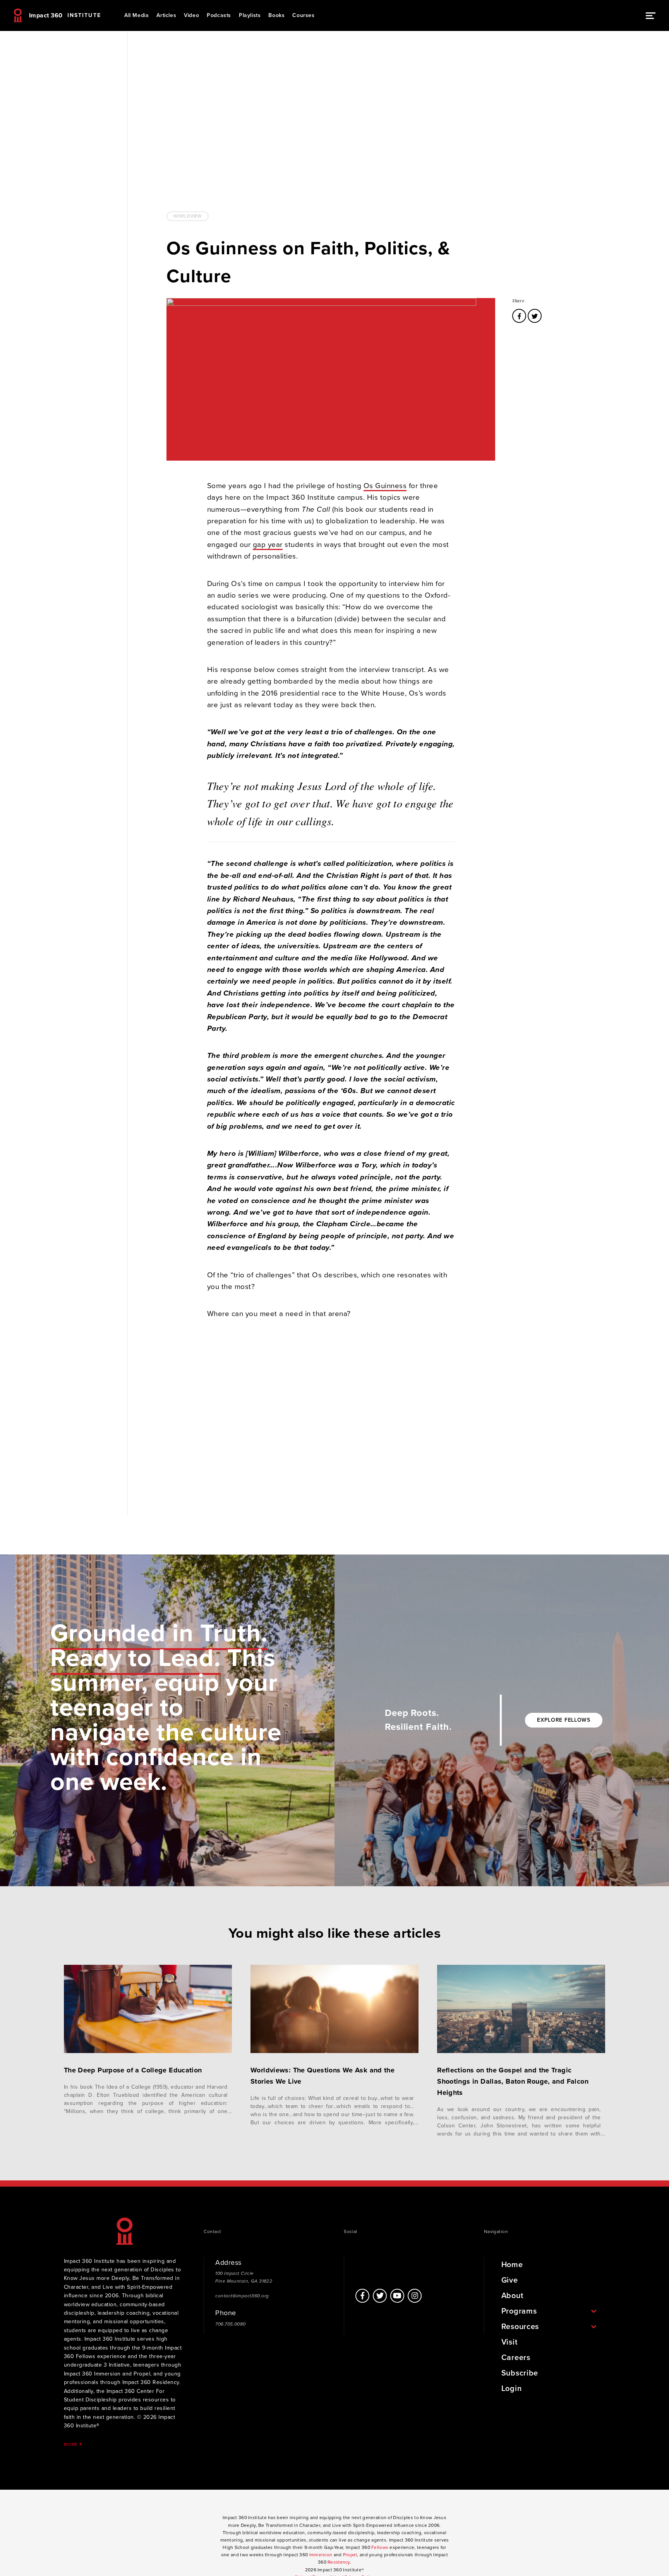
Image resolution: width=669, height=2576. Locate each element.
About (512, 2296)
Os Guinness (385, 486)
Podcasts (219, 15)
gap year (268, 545)
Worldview (188, 216)
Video (191, 15)
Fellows (380, 2547)
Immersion (321, 2555)
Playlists (250, 15)
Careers (516, 2358)
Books (276, 15)
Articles (166, 15)
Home (512, 2265)
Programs (519, 2311)
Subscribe (520, 2373)
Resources (520, 2327)
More (72, 2444)
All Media (136, 15)
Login (512, 2389)
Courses (303, 15)
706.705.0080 (230, 2324)
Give (510, 2280)
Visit (509, 2342)
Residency (339, 2562)
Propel (350, 2555)
